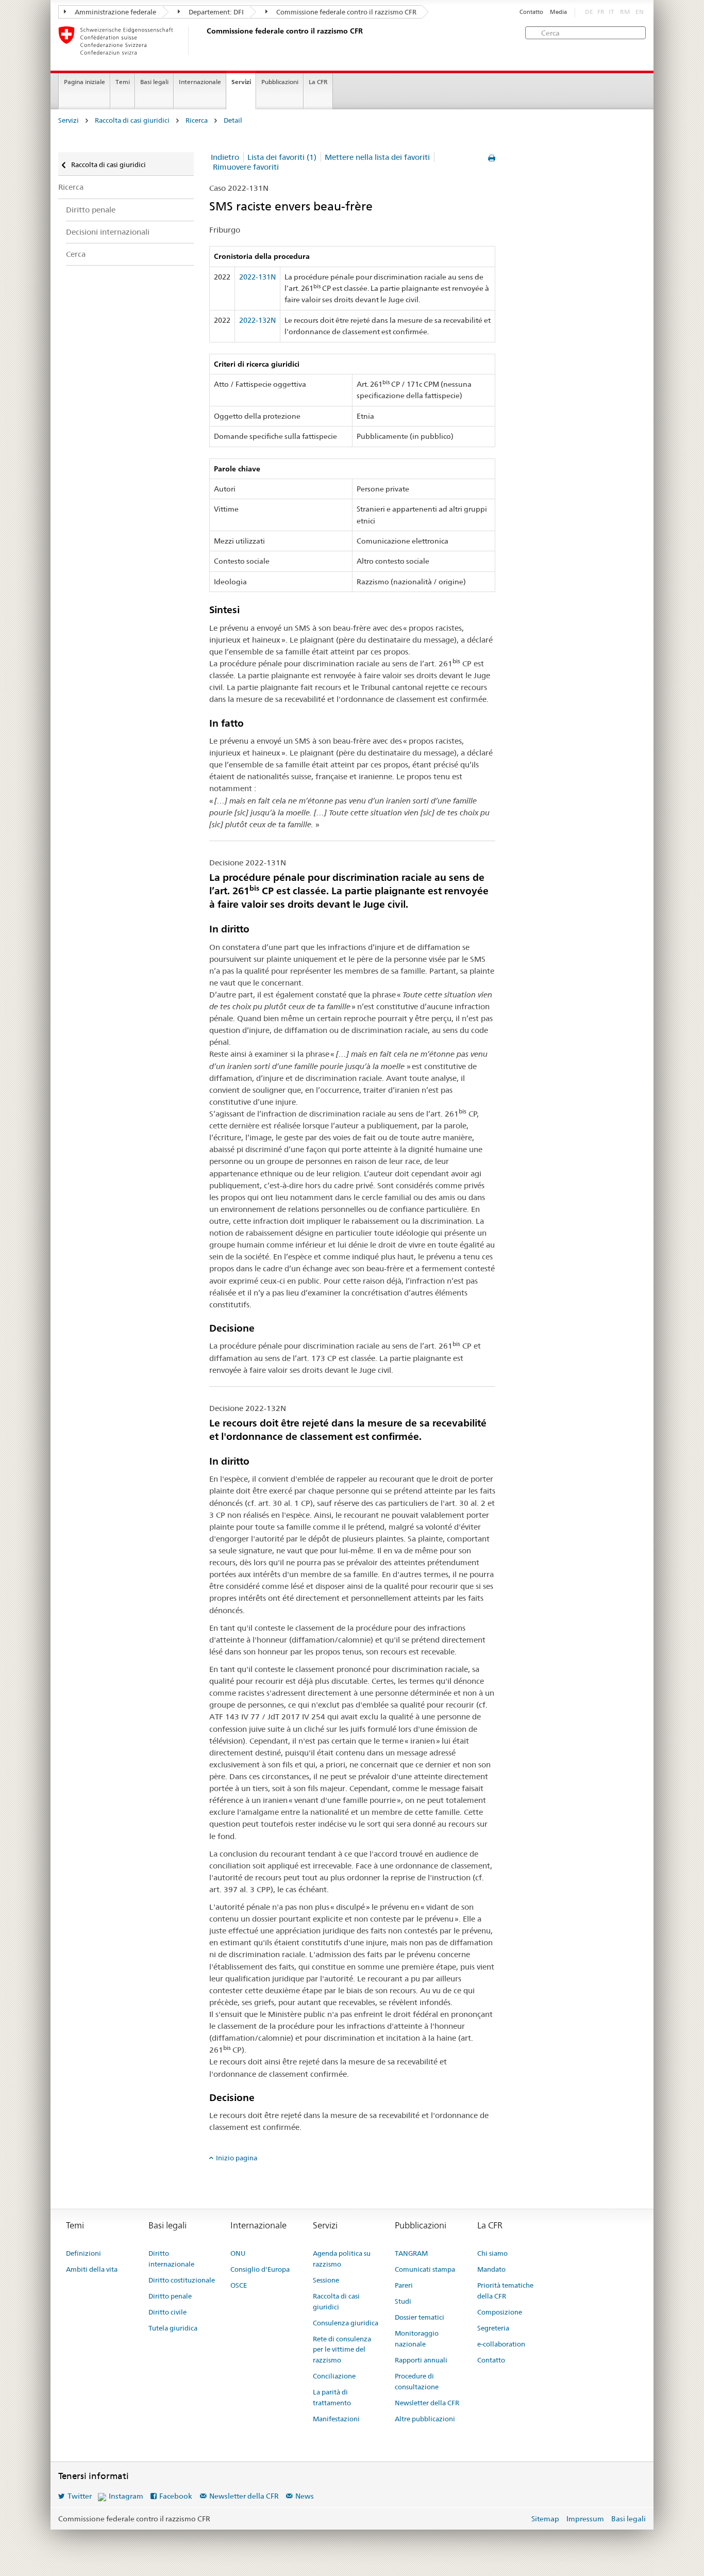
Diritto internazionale (171, 2259)
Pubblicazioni (280, 82)
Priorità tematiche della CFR (505, 2291)
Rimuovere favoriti (246, 167)
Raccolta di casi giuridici (132, 120)
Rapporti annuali (421, 2360)
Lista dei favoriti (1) (282, 157)
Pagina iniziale (85, 82)
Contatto (531, 12)
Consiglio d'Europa (260, 2269)
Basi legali (154, 82)
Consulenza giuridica (346, 2323)
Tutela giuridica (173, 2328)
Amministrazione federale (115, 12)
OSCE (239, 2285)
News (305, 2496)
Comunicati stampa (425, 2269)
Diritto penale (91, 210)
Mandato (491, 2269)
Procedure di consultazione (417, 2381)
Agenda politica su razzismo (342, 2259)
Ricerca (197, 120)
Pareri (404, 2285)
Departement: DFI (215, 12)
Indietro (225, 157)
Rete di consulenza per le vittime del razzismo (342, 2350)
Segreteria (493, 2328)
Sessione (326, 2280)
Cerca (76, 254)
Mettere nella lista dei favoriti (377, 157)
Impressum (585, 2519)
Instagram (126, 2496)
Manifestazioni (336, 2419)
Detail (233, 120)
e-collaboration (501, 2344)
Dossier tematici (420, 2317)
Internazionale (200, 82)
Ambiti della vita (92, 2269)
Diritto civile (167, 2312)
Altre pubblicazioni (425, 2419)
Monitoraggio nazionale (417, 2339)
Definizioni (83, 2253)
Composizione (500, 2312)
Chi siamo (492, 2253)
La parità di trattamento (332, 2397)
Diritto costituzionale (182, 2280)
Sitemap (545, 2519)
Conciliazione (334, 2376)
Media (558, 12)
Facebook (176, 2496)
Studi (403, 2301)
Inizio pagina (237, 2158)
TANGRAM (411, 2253)
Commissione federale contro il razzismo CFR (346, 12)
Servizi (241, 82)
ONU (238, 2253)
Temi (123, 82)
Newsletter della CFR (427, 2403)
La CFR (318, 82)
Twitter (80, 2496)
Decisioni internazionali (108, 232)
